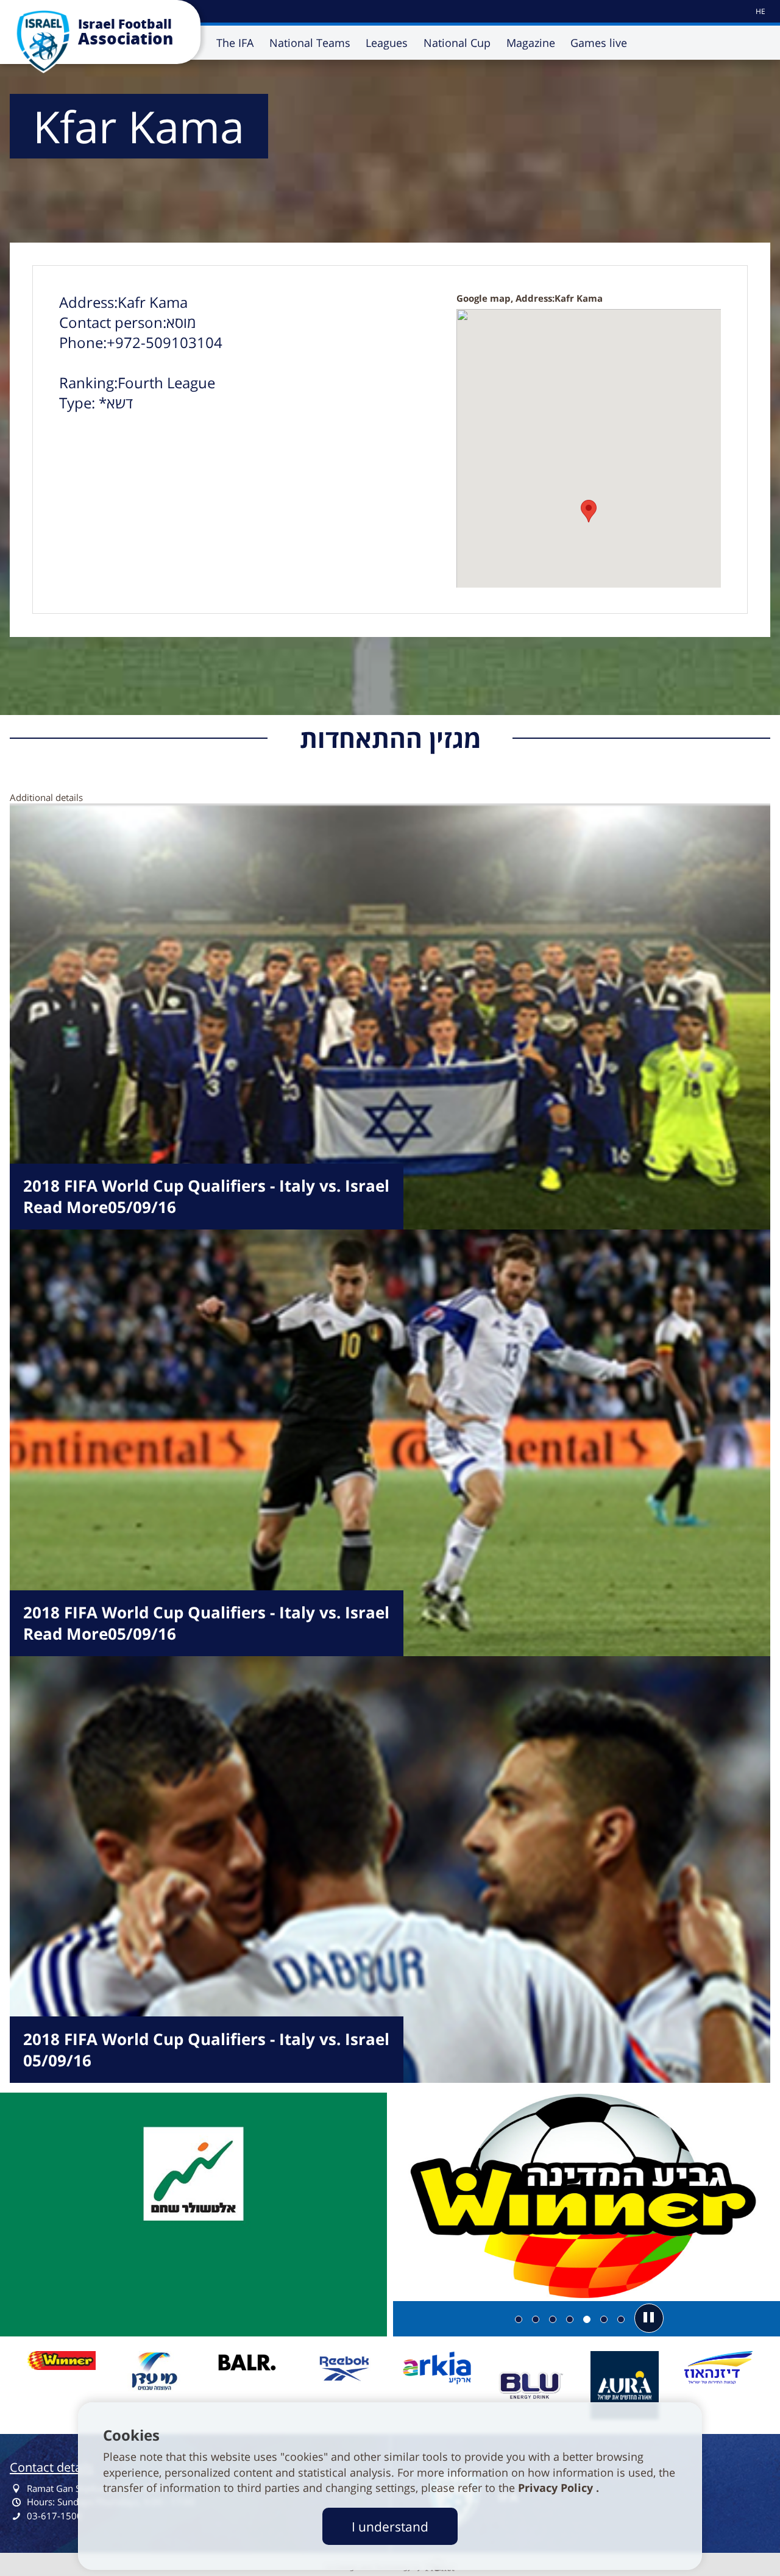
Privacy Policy (557, 2488)
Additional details (46, 797)
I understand (390, 2526)
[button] (649, 2318)
